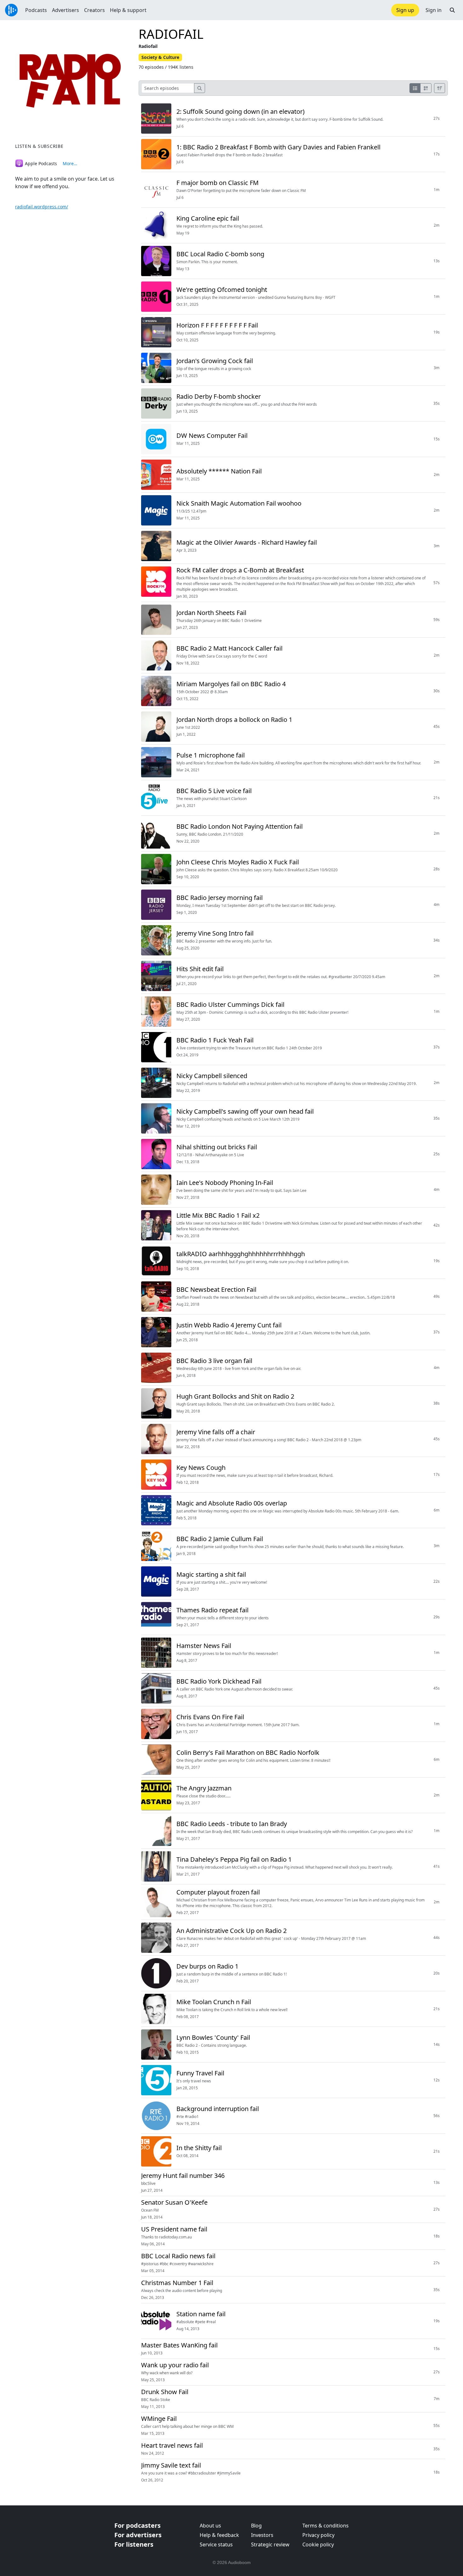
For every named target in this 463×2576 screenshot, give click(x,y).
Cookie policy (318, 2544)
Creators (94, 10)
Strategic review (270, 2544)
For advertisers (138, 2535)
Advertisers (66, 10)
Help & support (128, 10)
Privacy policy (318, 2535)
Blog (256, 2526)
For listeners (134, 2544)
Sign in (434, 10)
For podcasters (137, 2525)
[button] (452, 10)
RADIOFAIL (171, 34)
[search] (200, 88)
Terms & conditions (326, 2526)
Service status (216, 2544)
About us (210, 2526)
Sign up (405, 10)
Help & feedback (219, 2535)
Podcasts (36, 10)
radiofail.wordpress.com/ (42, 207)
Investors (262, 2535)
